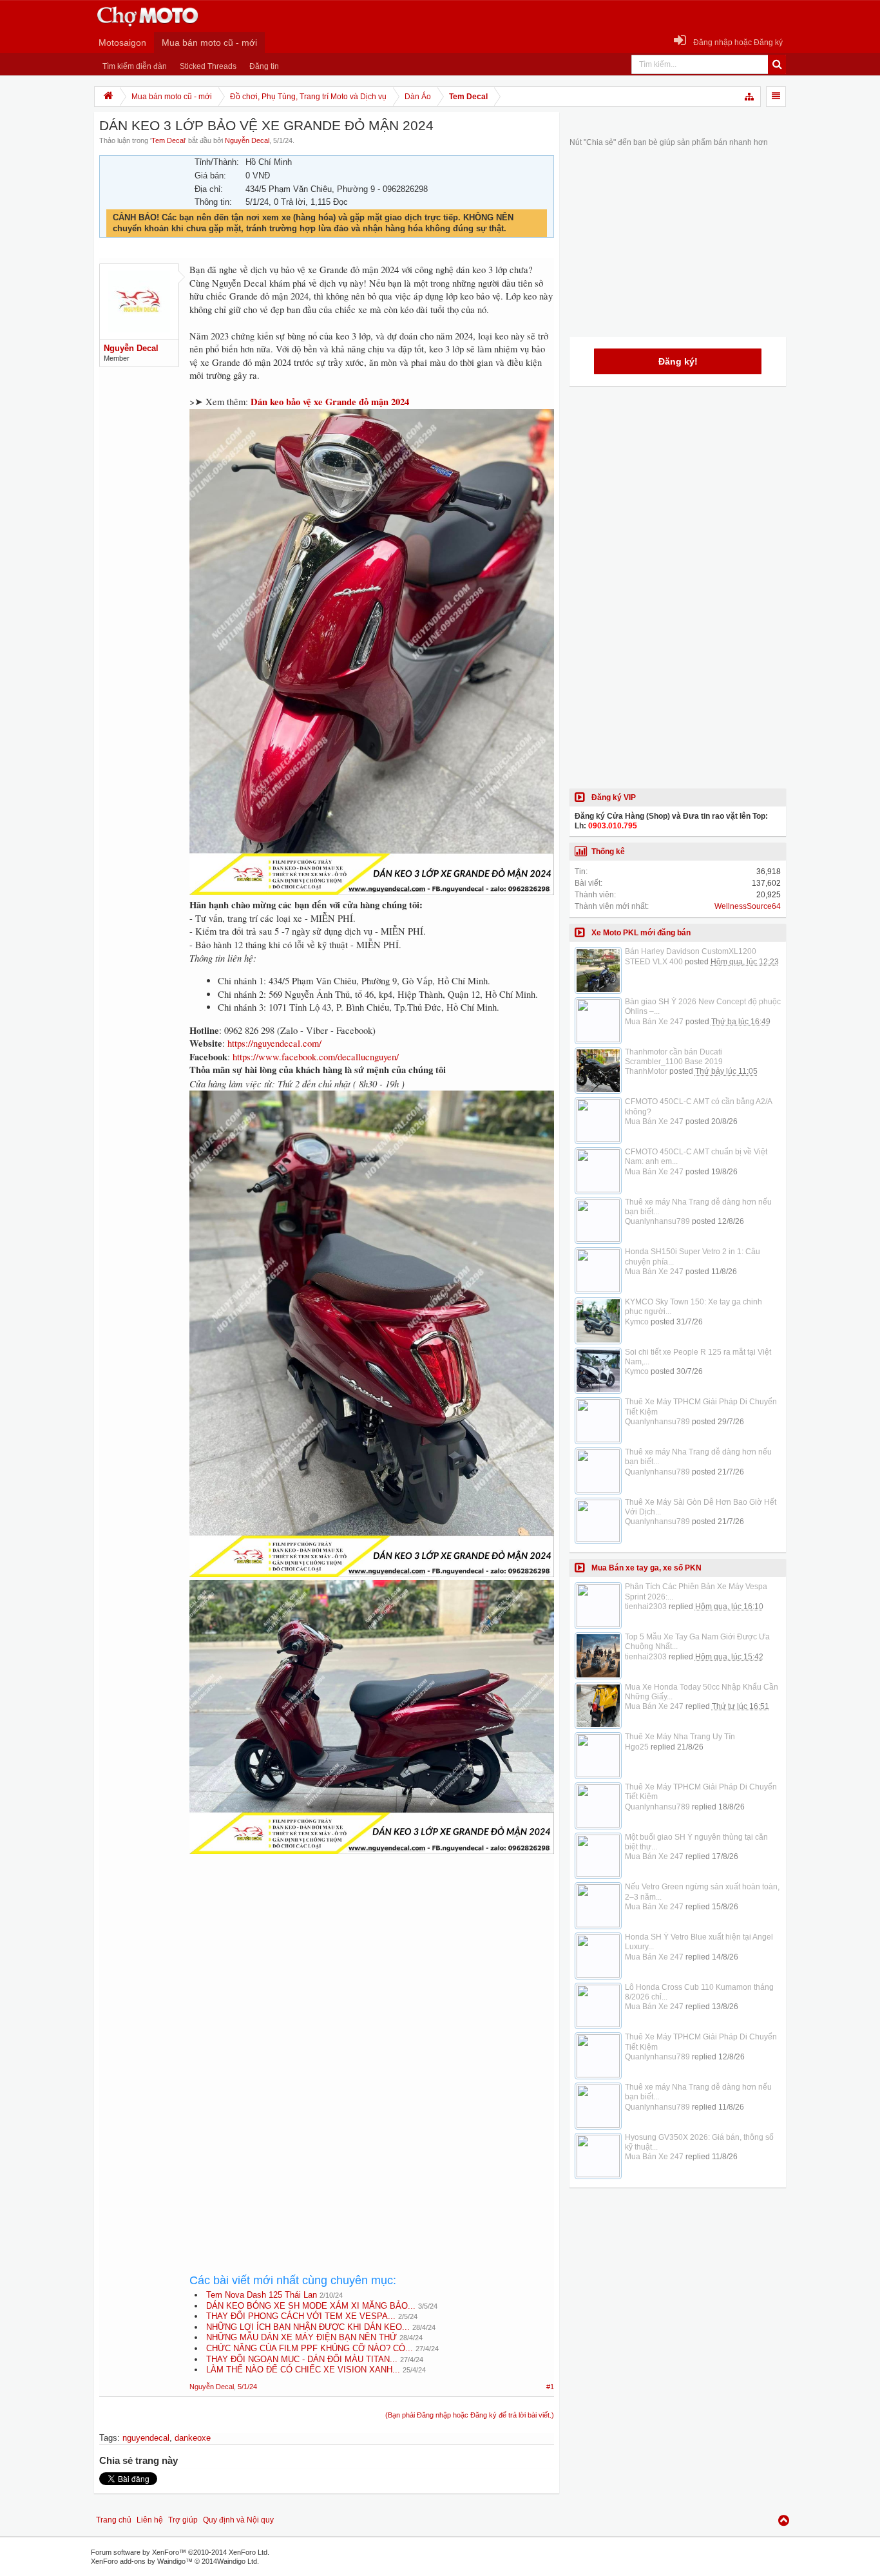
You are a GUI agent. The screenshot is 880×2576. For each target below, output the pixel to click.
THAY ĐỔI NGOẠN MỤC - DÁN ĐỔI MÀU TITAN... (302, 2359)
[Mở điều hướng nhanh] (750, 97)
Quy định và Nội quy (238, 2520)
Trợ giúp (183, 2520)
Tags (108, 2438)
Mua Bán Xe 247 (654, 1022)
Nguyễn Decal (247, 140)
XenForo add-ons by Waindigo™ (142, 2561)
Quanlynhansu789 (657, 1221)
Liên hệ (150, 2520)
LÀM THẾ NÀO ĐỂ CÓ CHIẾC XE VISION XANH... (303, 2370)
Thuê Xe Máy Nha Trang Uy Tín (680, 1737)
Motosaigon (122, 43)
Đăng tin (264, 66)
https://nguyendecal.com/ (274, 1043)
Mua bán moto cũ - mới (209, 43)
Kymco (637, 1322)
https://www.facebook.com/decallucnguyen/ (316, 1057)
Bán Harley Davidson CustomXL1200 (691, 951)
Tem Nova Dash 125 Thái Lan (262, 2295)
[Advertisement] (372, 1974)
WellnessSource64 (748, 906)
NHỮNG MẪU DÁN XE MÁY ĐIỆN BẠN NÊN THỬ (301, 2337)
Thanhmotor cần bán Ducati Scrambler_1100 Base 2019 (674, 1057)
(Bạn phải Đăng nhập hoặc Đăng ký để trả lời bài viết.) (470, 2415)
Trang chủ (114, 2520)
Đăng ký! (678, 361)
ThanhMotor (646, 1071)
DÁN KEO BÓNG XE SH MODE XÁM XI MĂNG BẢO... (311, 2306)
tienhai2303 (646, 1607)
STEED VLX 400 (654, 962)
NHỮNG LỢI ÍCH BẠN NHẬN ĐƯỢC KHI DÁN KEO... (308, 2327)
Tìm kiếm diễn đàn (135, 66)
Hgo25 (637, 1747)
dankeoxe (193, 2438)
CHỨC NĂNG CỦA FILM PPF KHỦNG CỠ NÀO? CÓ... (310, 2348)
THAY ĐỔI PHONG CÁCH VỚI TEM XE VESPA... (301, 2316)
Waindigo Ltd (237, 2561)
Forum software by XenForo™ (180, 2552)
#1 (550, 2387)
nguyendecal (146, 2438)
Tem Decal (168, 140)
